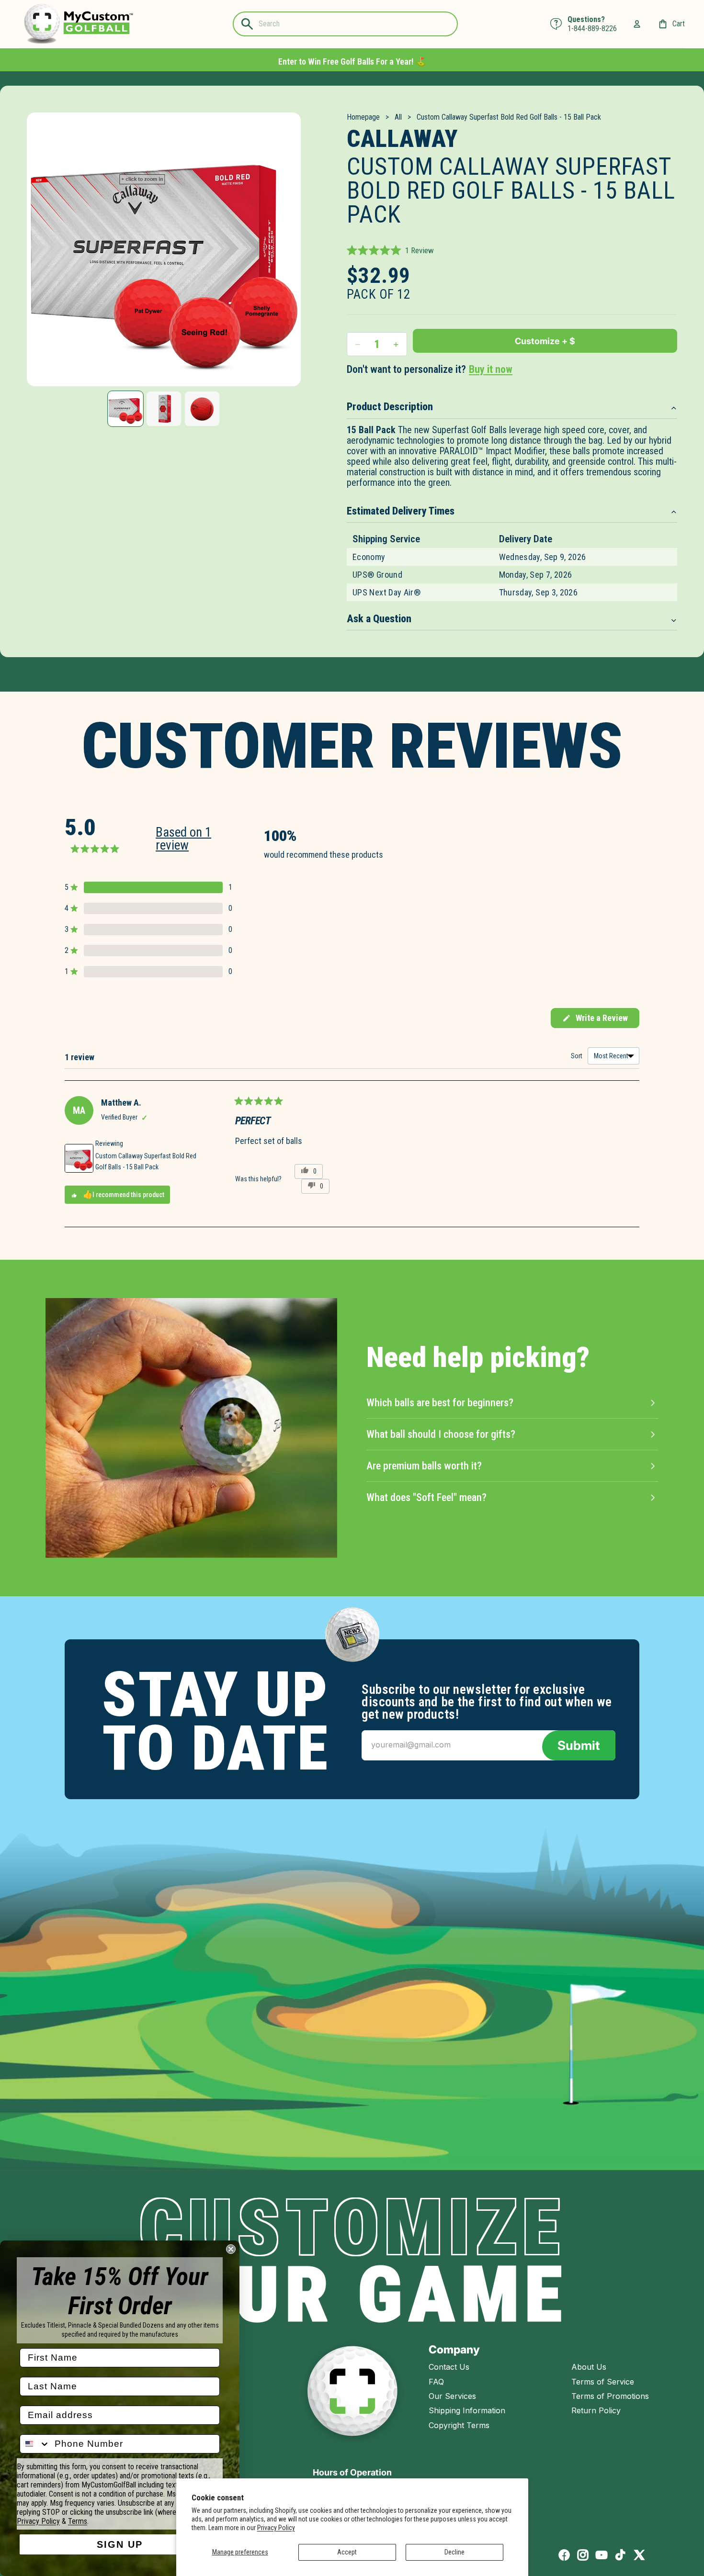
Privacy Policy (276, 2528)
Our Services (452, 2396)
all (398, 117)
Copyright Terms (459, 2425)
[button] (390, 250)
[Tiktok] (620, 2555)
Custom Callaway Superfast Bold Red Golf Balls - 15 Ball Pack (146, 1161)
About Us (589, 2367)
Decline (454, 2552)
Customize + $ (545, 341)
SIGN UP (120, 2544)
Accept (347, 2552)
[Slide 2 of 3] (164, 409)
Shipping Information (467, 2410)
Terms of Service (603, 2382)
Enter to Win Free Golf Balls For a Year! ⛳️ (352, 62)
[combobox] (35, 2444)
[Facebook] (564, 2555)
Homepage (363, 117)
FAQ (436, 2382)
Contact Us (449, 2367)
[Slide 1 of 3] (125, 409)
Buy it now (491, 369)
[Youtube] (602, 2555)
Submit (579, 1745)
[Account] (637, 24)
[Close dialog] (231, 2249)
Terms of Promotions (610, 2396)
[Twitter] (639, 2555)
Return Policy (596, 2410)
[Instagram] (583, 2555)
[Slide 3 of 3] (202, 409)
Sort (577, 1056)
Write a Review (595, 1020)
